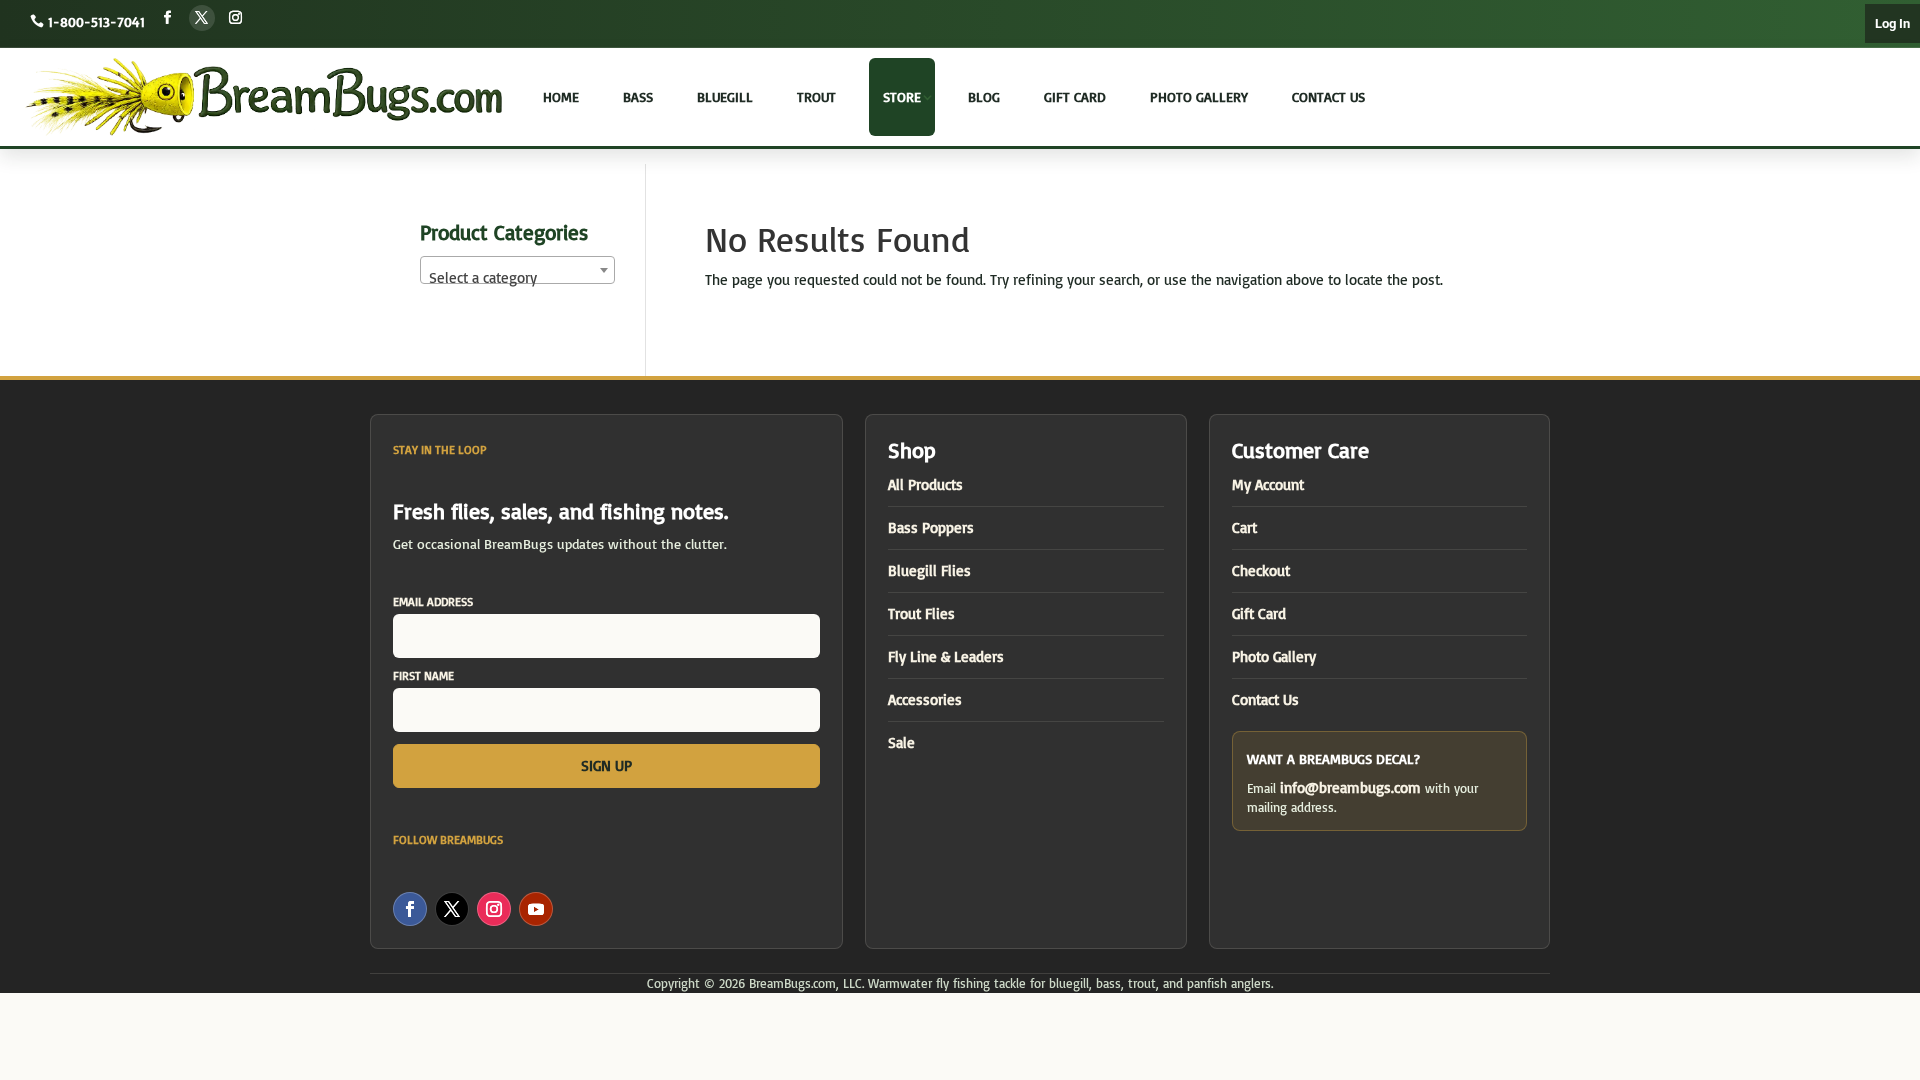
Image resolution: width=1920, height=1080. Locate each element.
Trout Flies (921, 613)
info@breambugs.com (1350, 787)
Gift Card (1075, 96)
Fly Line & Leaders (946, 656)
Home (561, 96)
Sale (901, 742)
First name (423, 675)
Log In (1892, 23)
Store (902, 96)
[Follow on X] (202, 18)
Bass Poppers (931, 527)
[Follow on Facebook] (168, 18)
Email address (433, 601)
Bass (638, 96)
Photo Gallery (1199, 96)
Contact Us (1328, 96)
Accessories (925, 699)
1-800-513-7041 (96, 21)
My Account (1268, 484)
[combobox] (517, 270)
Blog (984, 96)
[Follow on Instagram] (236, 18)
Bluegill (725, 96)
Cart (1244, 527)
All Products (925, 484)
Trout (816, 96)
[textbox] (517, 278)
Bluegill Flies (929, 570)
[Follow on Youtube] (536, 909)
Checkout (1261, 570)
